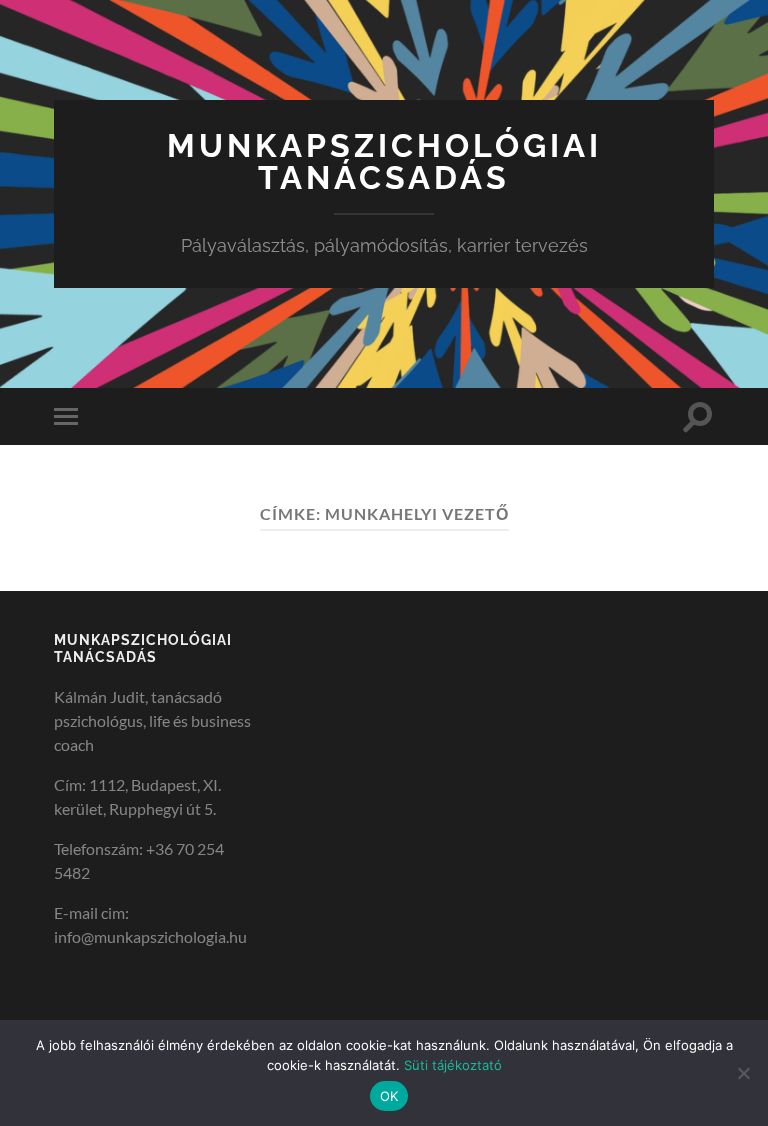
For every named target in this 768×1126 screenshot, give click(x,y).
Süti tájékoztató (453, 1065)
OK (389, 1096)
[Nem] (743, 1073)
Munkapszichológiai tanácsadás (384, 161)
